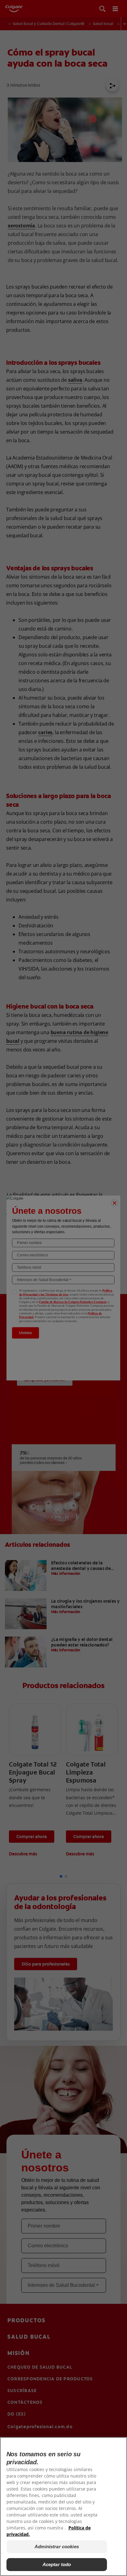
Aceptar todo (57, 2564)
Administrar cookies (57, 2547)
